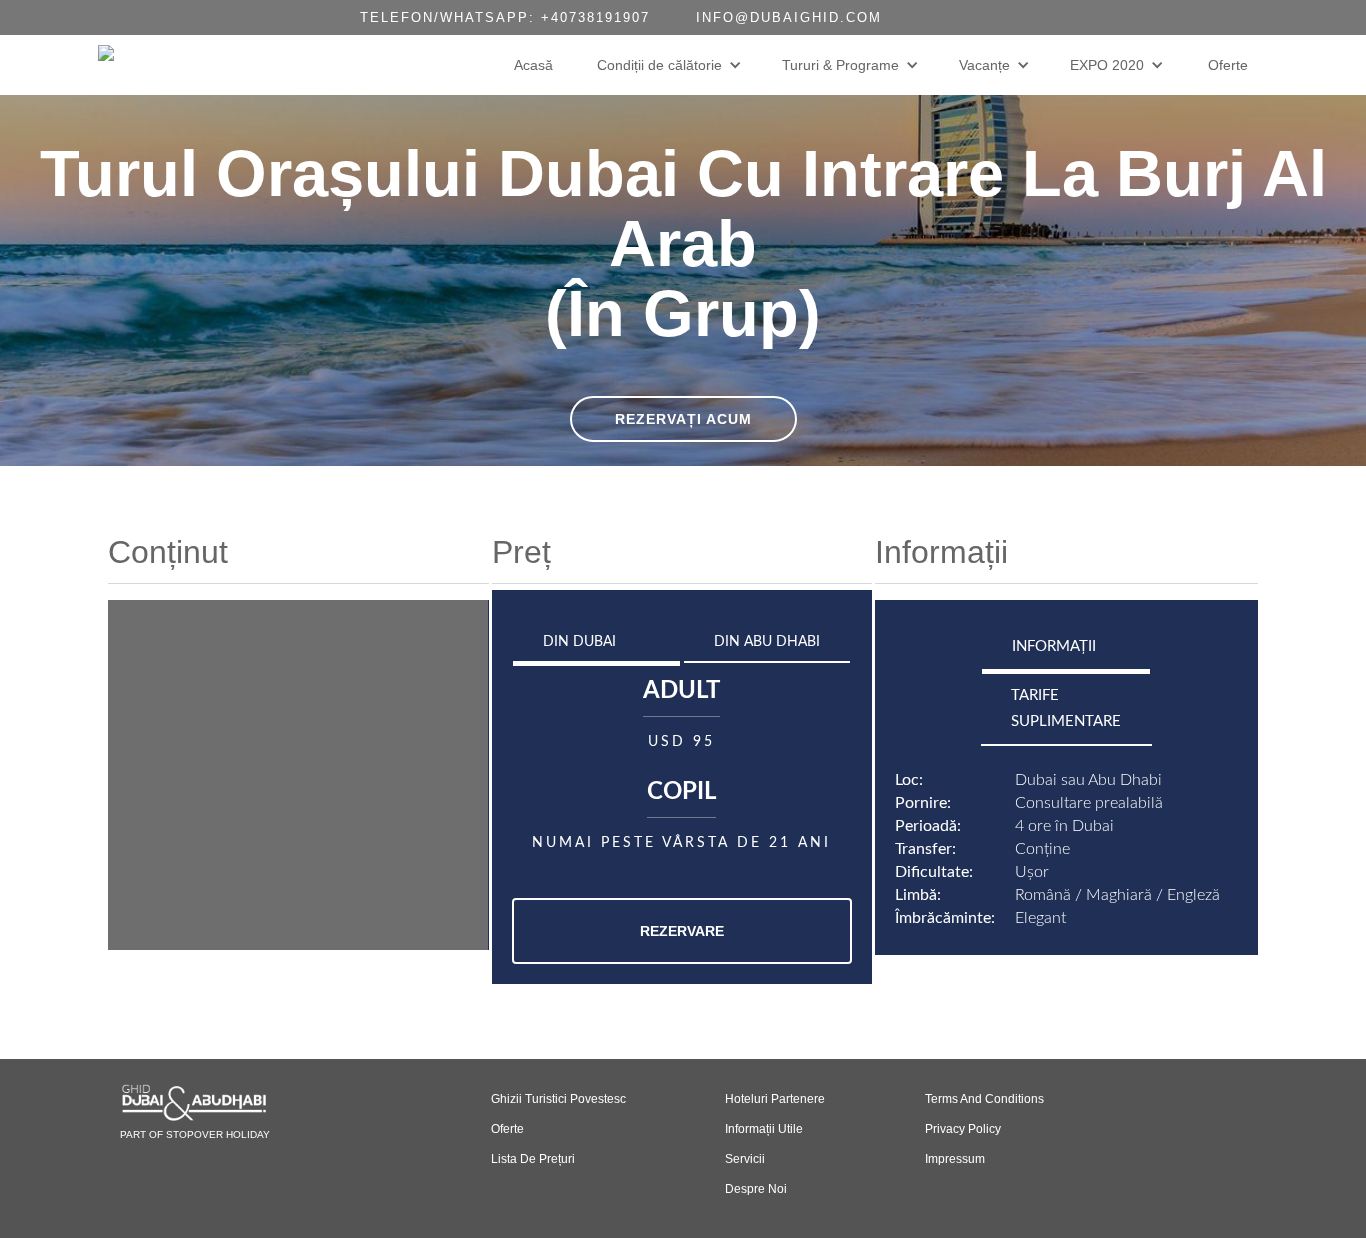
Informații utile (764, 1129)
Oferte (1228, 65)
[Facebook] (972, 17)
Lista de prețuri (533, 1159)
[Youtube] (1011, 17)
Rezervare (682, 931)
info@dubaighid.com (789, 17)
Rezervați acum (683, 419)
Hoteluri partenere (775, 1099)
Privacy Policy (963, 1129)
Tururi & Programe (840, 65)
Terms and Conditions (984, 1099)
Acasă (533, 65)
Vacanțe (984, 65)
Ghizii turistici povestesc (558, 1099)
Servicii (745, 1159)
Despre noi (756, 1189)
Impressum (955, 1159)
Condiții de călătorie (659, 65)
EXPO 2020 (1107, 65)
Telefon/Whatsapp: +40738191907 (505, 17)
